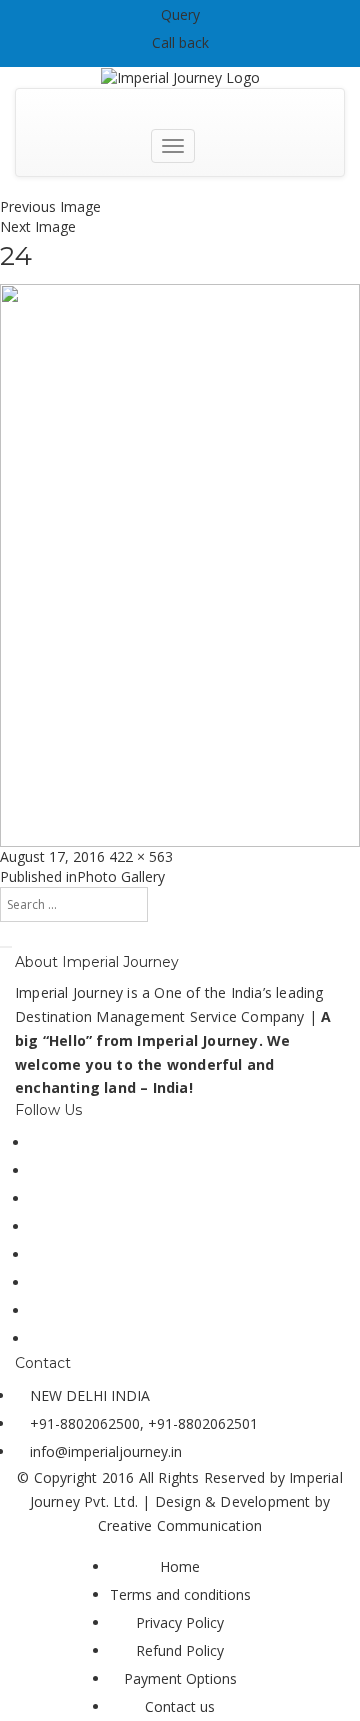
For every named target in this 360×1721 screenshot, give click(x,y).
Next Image (38, 226)
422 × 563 (141, 856)
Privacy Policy (180, 1622)
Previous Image (50, 206)
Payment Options (180, 1678)
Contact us (180, 1706)
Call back (180, 42)
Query (180, 14)
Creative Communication (180, 1525)
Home (180, 1566)
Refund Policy (180, 1650)
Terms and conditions (180, 1594)
